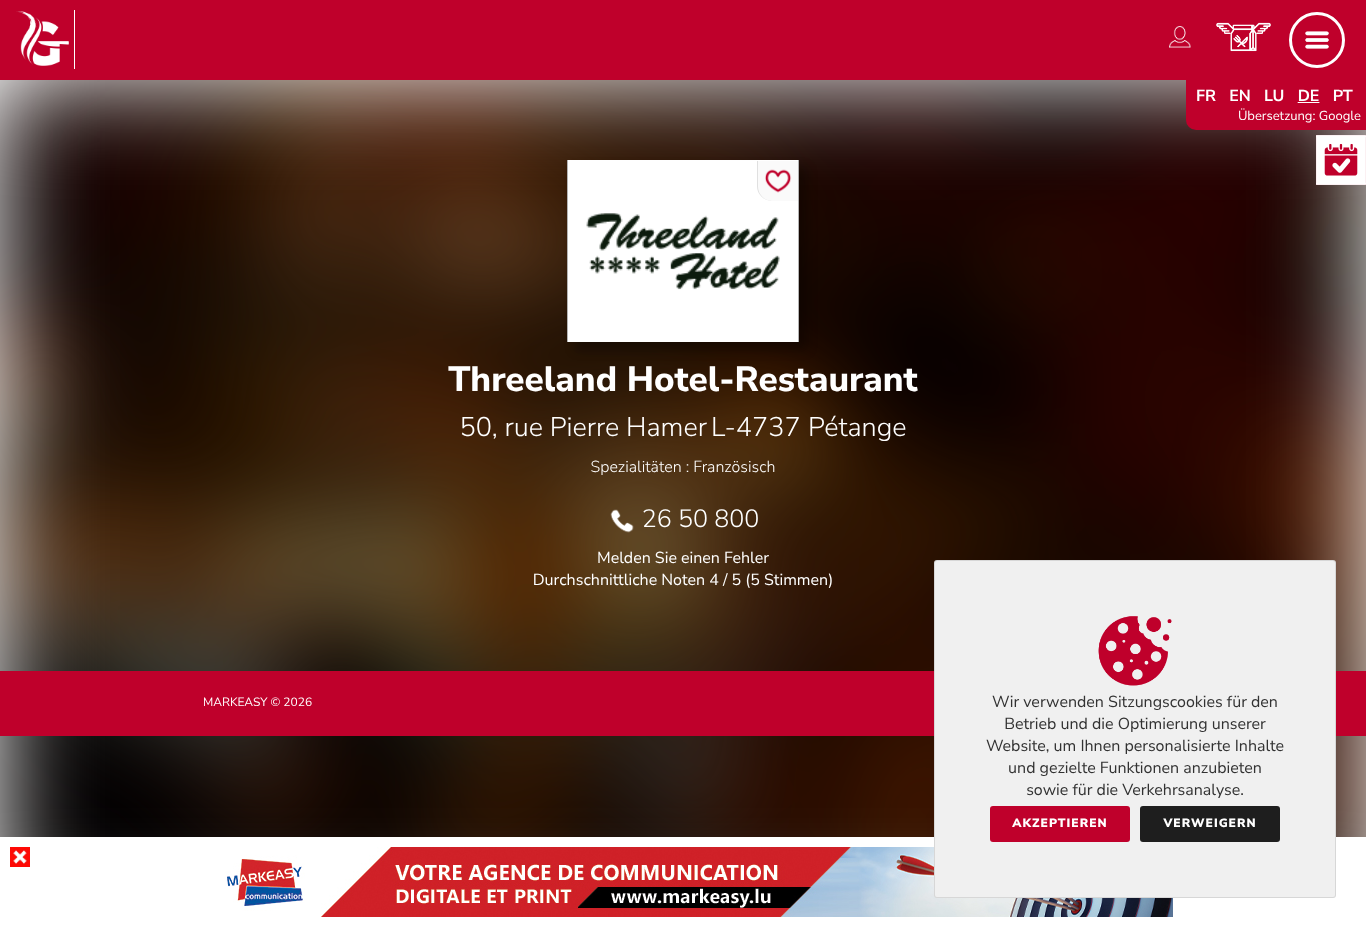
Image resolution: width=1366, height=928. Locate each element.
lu (1274, 96)
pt (1343, 96)
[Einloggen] (1180, 48)
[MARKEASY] (683, 912)
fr (1206, 96)
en (1240, 96)
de (1309, 96)
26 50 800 (701, 519)
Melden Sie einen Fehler (683, 558)
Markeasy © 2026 (257, 703)
